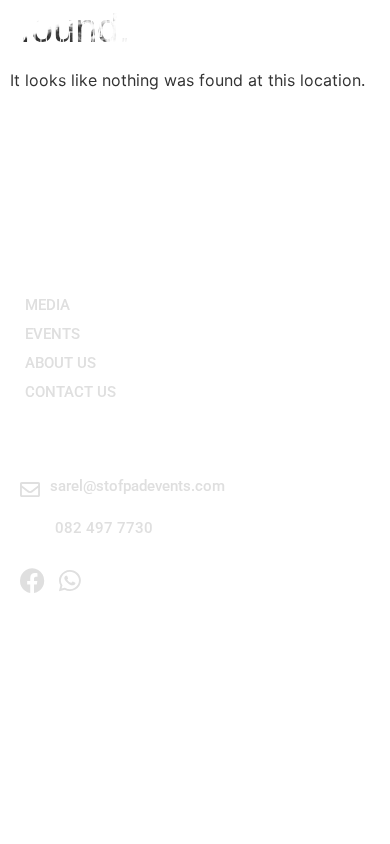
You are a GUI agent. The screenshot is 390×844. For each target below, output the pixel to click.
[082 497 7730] (32, 531)
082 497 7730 (104, 528)
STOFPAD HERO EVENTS (156, 31)
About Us (60, 363)
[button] (355, 31)
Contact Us (70, 392)
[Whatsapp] (69, 580)
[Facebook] (32, 580)
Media (47, 305)
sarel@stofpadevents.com (137, 486)
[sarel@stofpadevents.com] (30, 490)
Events (52, 334)
